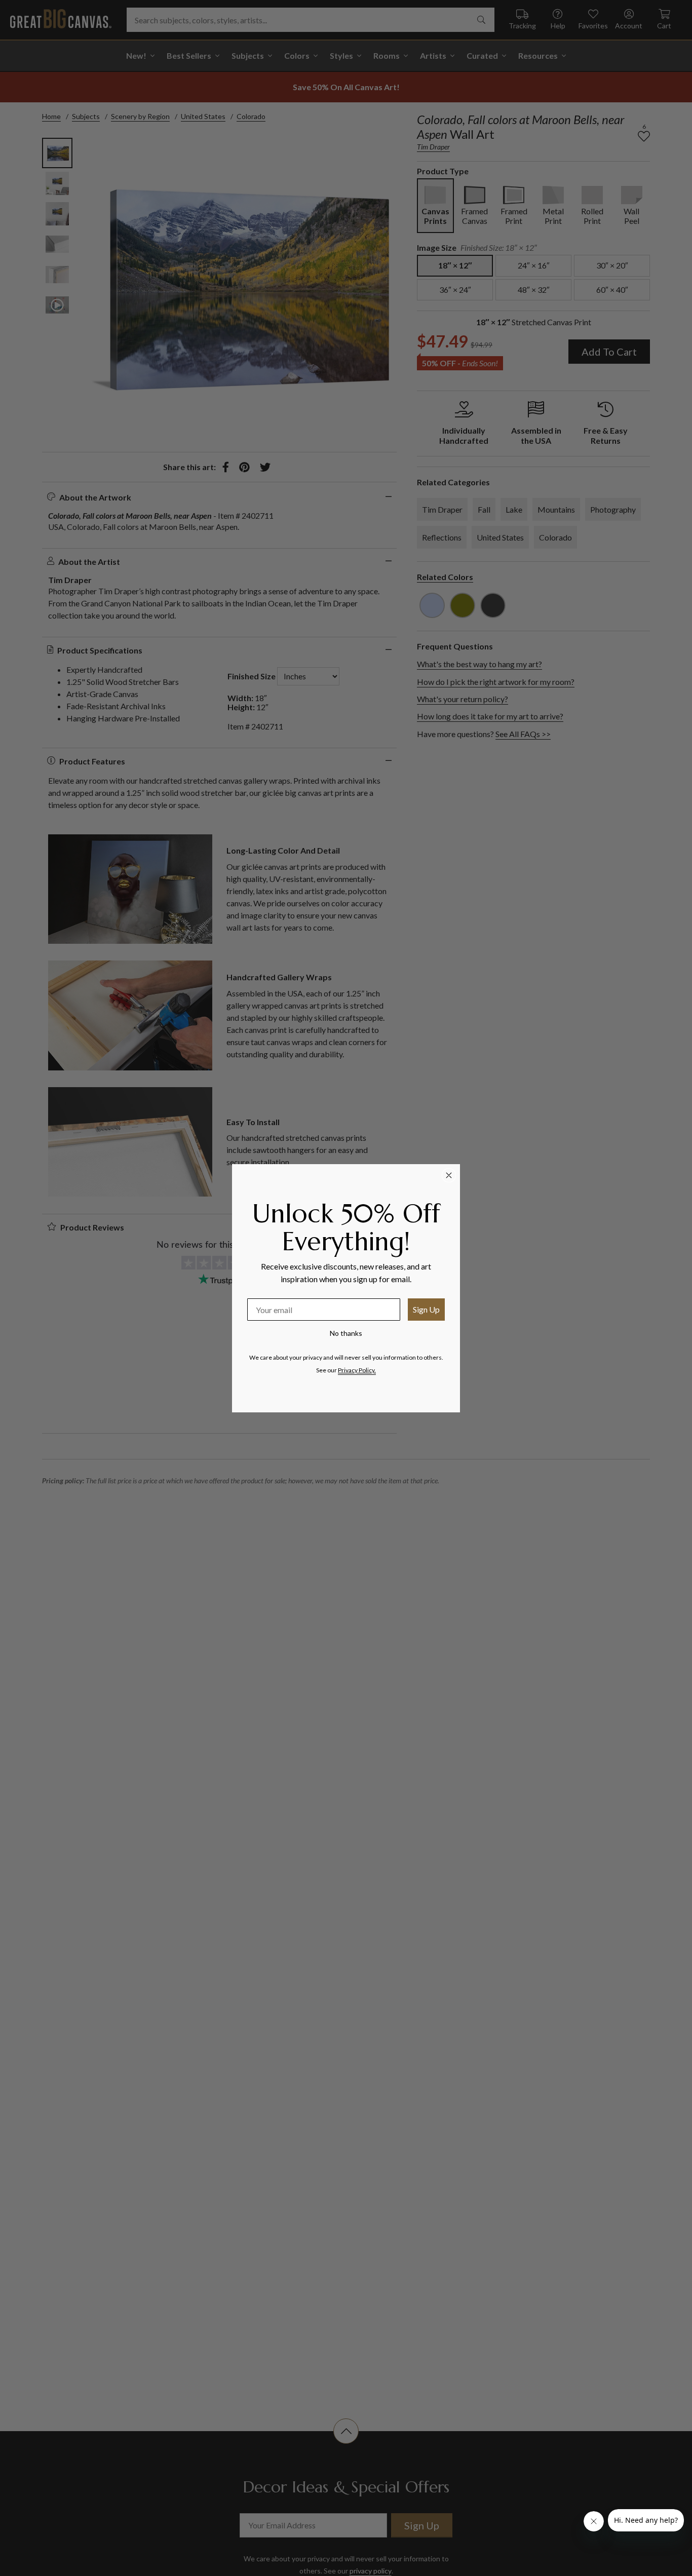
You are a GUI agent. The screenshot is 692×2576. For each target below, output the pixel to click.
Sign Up (426, 1309)
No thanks (346, 1333)
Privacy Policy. (357, 1370)
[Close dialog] (449, 1175)
